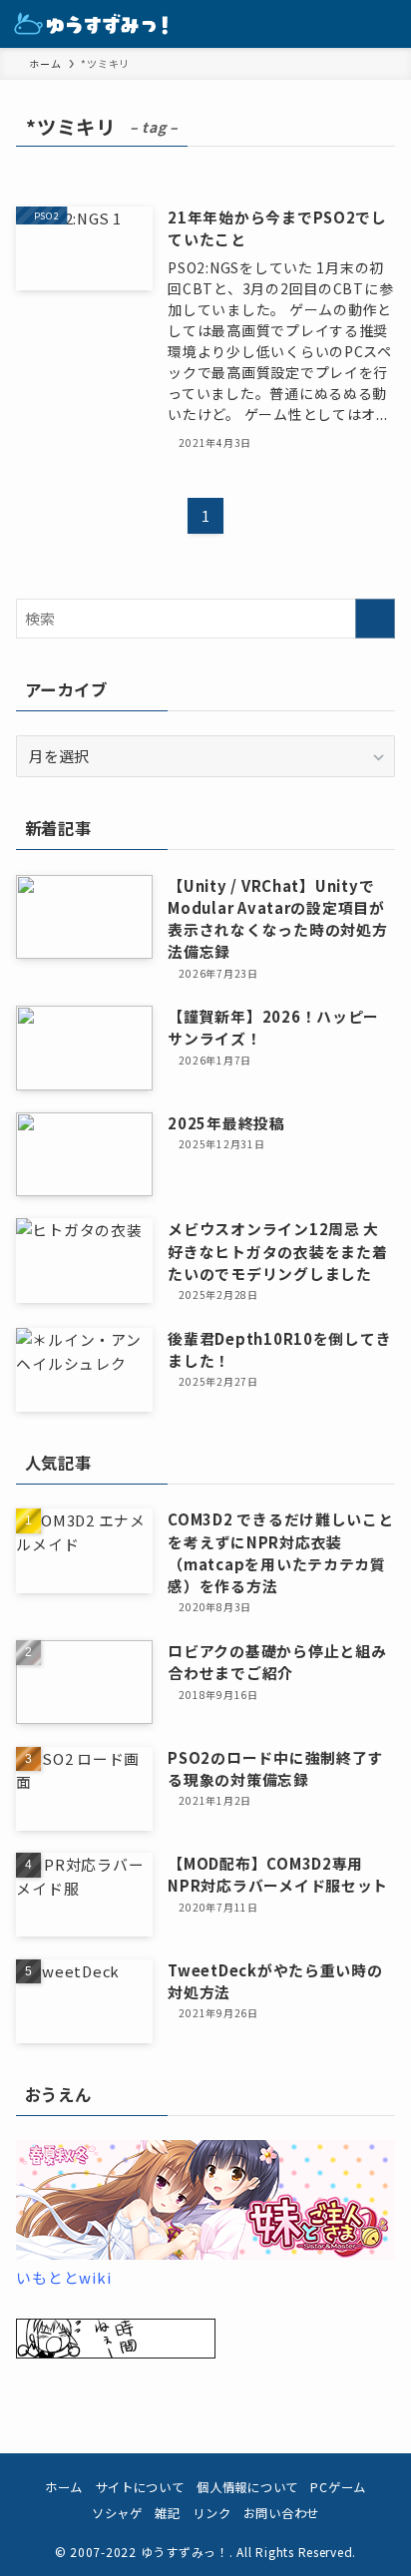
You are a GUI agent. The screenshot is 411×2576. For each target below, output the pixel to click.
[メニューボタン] (387, 24)
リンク (211, 2513)
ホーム (64, 2487)
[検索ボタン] (339, 24)
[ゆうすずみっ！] (92, 24)
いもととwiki (63, 2277)
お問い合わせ (281, 2513)
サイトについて (140, 2487)
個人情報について (247, 2487)
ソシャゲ (117, 2513)
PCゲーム (338, 2487)
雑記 (167, 2513)
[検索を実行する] (375, 619)
